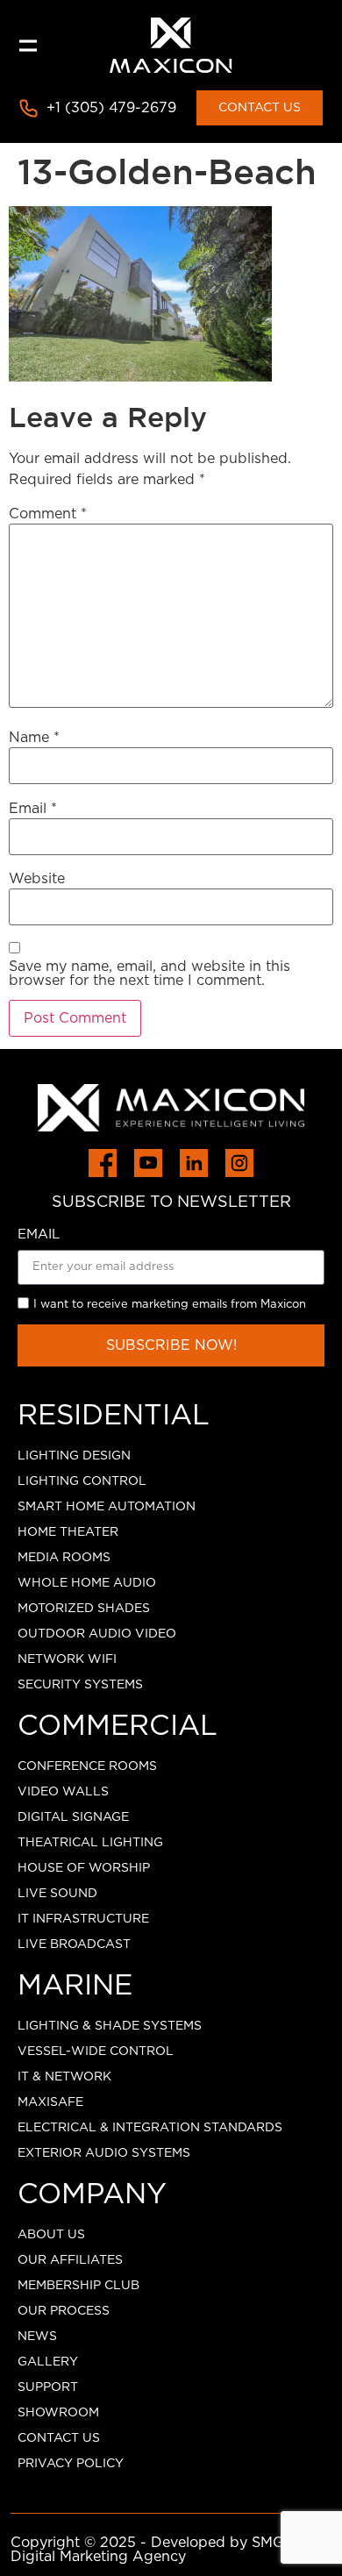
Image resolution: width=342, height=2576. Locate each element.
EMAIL (39, 1234)
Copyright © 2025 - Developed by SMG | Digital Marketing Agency (152, 2550)
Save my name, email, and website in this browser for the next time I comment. (150, 974)
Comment (48, 514)
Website (37, 879)
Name (34, 738)
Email (33, 809)
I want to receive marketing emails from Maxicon (170, 1305)
